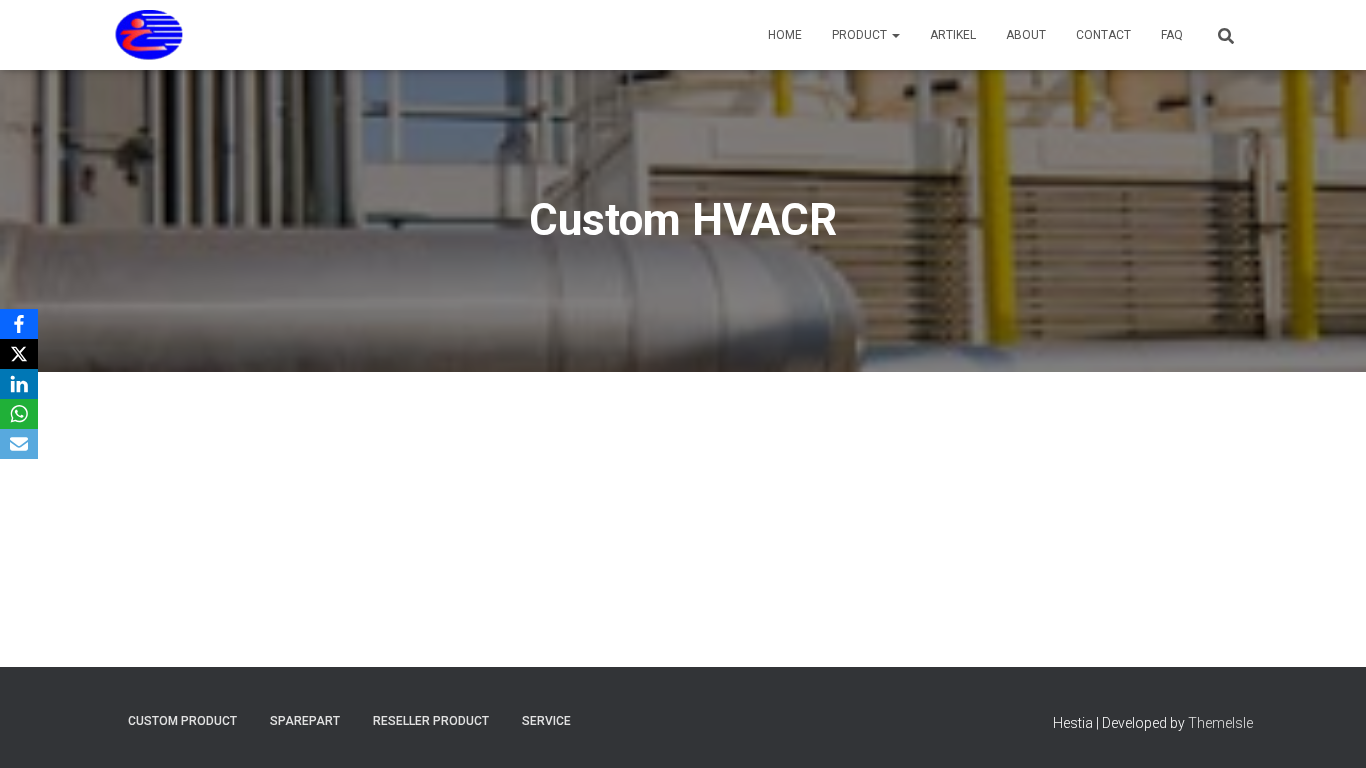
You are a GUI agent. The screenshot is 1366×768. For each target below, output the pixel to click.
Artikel (953, 35)
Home (785, 35)
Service (546, 721)
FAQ (1172, 35)
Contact (1103, 35)
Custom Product (182, 721)
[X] (19, 354)
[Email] (19, 444)
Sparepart (305, 721)
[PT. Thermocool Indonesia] (149, 35)
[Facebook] (19, 324)
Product (861, 35)
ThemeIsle (1220, 723)
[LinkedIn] (19, 384)
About (1026, 35)
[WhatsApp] (19, 414)
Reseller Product (431, 721)
